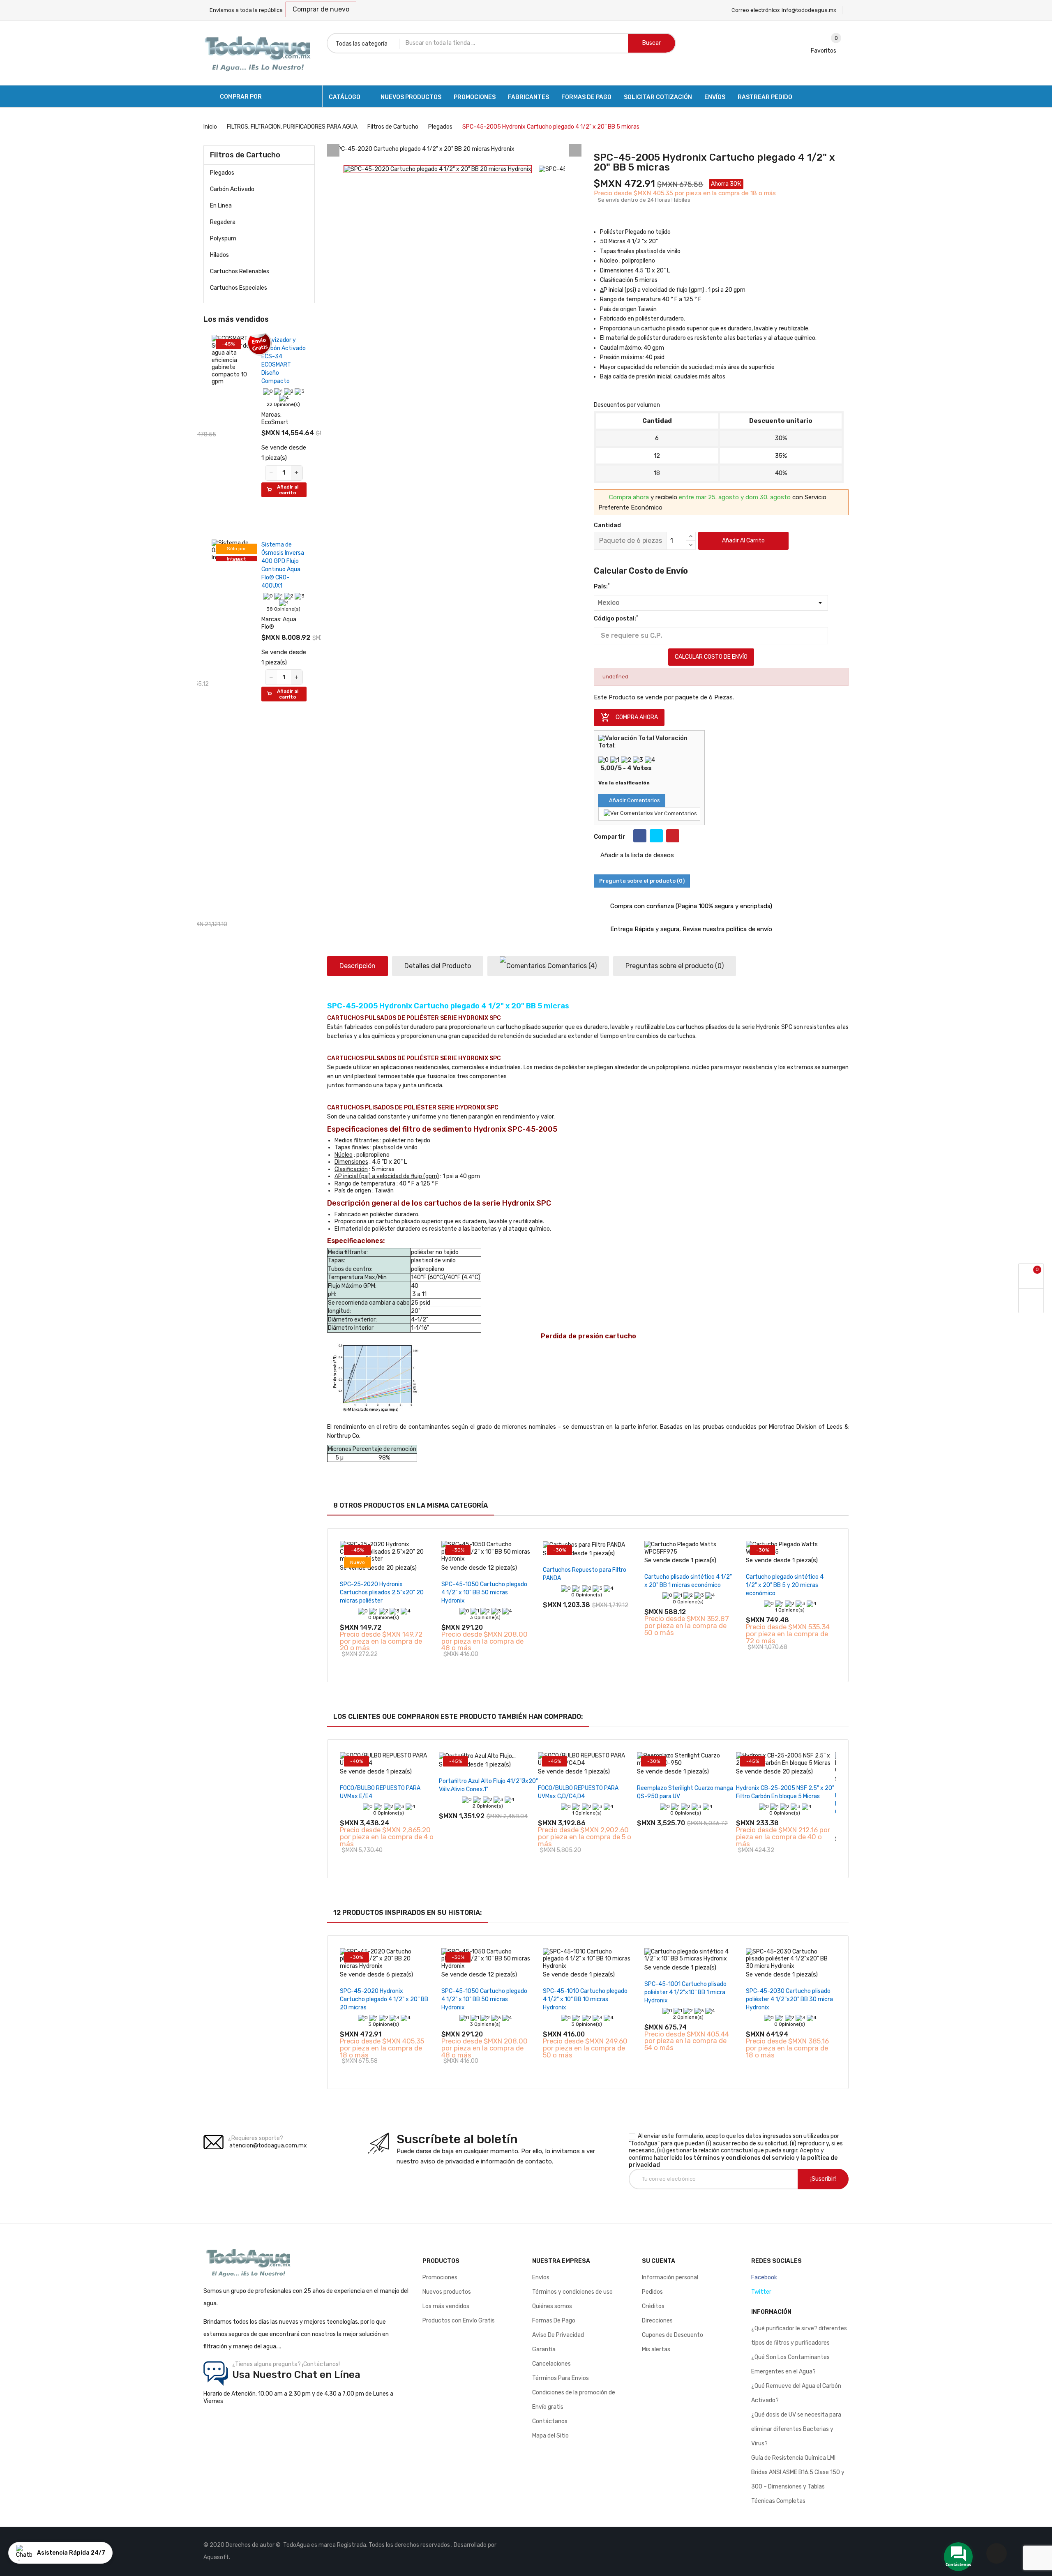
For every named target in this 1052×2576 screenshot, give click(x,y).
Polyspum (223, 239)
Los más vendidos (446, 2306)
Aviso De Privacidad (558, 2335)
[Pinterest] (673, 836)
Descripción (358, 966)
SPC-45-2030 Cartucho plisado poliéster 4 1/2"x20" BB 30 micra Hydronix (789, 1999)
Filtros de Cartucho (245, 155)
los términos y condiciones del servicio (739, 2158)
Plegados (222, 173)
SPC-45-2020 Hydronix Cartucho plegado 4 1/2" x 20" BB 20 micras (384, 1999)
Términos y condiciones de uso (572, 2292)
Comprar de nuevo (321, 9)
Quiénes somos (552, 2306)
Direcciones (657, 2321)
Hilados (219, 255)
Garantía (544, 2349)
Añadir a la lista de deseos (636, 855)
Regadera (223, 222)
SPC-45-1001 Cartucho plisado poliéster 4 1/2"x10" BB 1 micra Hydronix (685, 1992)
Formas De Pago (554, 2321)
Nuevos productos (447, 2292)
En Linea (221, 206)
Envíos (541, 2277)
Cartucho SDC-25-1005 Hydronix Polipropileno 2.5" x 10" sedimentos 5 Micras (199, 615)
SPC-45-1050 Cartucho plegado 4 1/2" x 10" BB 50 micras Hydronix (484, 1592)
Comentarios (571, 966)
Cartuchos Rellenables (240, 271)
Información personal (670, 2277)
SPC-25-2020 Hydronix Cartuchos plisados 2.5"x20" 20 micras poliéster (382, 1592)
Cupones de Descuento (672, 2335)
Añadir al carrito (743, 541)
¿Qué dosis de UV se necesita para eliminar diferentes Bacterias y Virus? (796, 2429)
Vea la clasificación (624, 783)
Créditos (653, 2306)
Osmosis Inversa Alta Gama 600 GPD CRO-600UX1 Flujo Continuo (201, 856)
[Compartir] (640, 836)
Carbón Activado (232, 189)
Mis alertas (656, 2349)
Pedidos (652, 2292)
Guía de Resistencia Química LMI (793, 2458)
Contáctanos (550, 2421)
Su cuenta (659, 2261)
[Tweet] (656, 836)
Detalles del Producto (438, 966)
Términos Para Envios (561, 2378)
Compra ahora (629, 717)
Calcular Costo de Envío (711, 657)
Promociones (440, 2277)
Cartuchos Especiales (239, 288)
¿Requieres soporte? (256, 2138)
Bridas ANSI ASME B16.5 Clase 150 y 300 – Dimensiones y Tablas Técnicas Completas (798, 2487)
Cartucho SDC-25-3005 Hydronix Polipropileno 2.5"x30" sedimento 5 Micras (199, 365)
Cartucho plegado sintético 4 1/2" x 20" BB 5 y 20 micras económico (785, 1585)
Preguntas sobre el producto (675, 966)
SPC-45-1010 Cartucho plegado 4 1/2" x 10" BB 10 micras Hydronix (585, 1999)
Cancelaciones (551, 2364)
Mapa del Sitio (550, 2436)
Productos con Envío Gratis (459, 2321)
